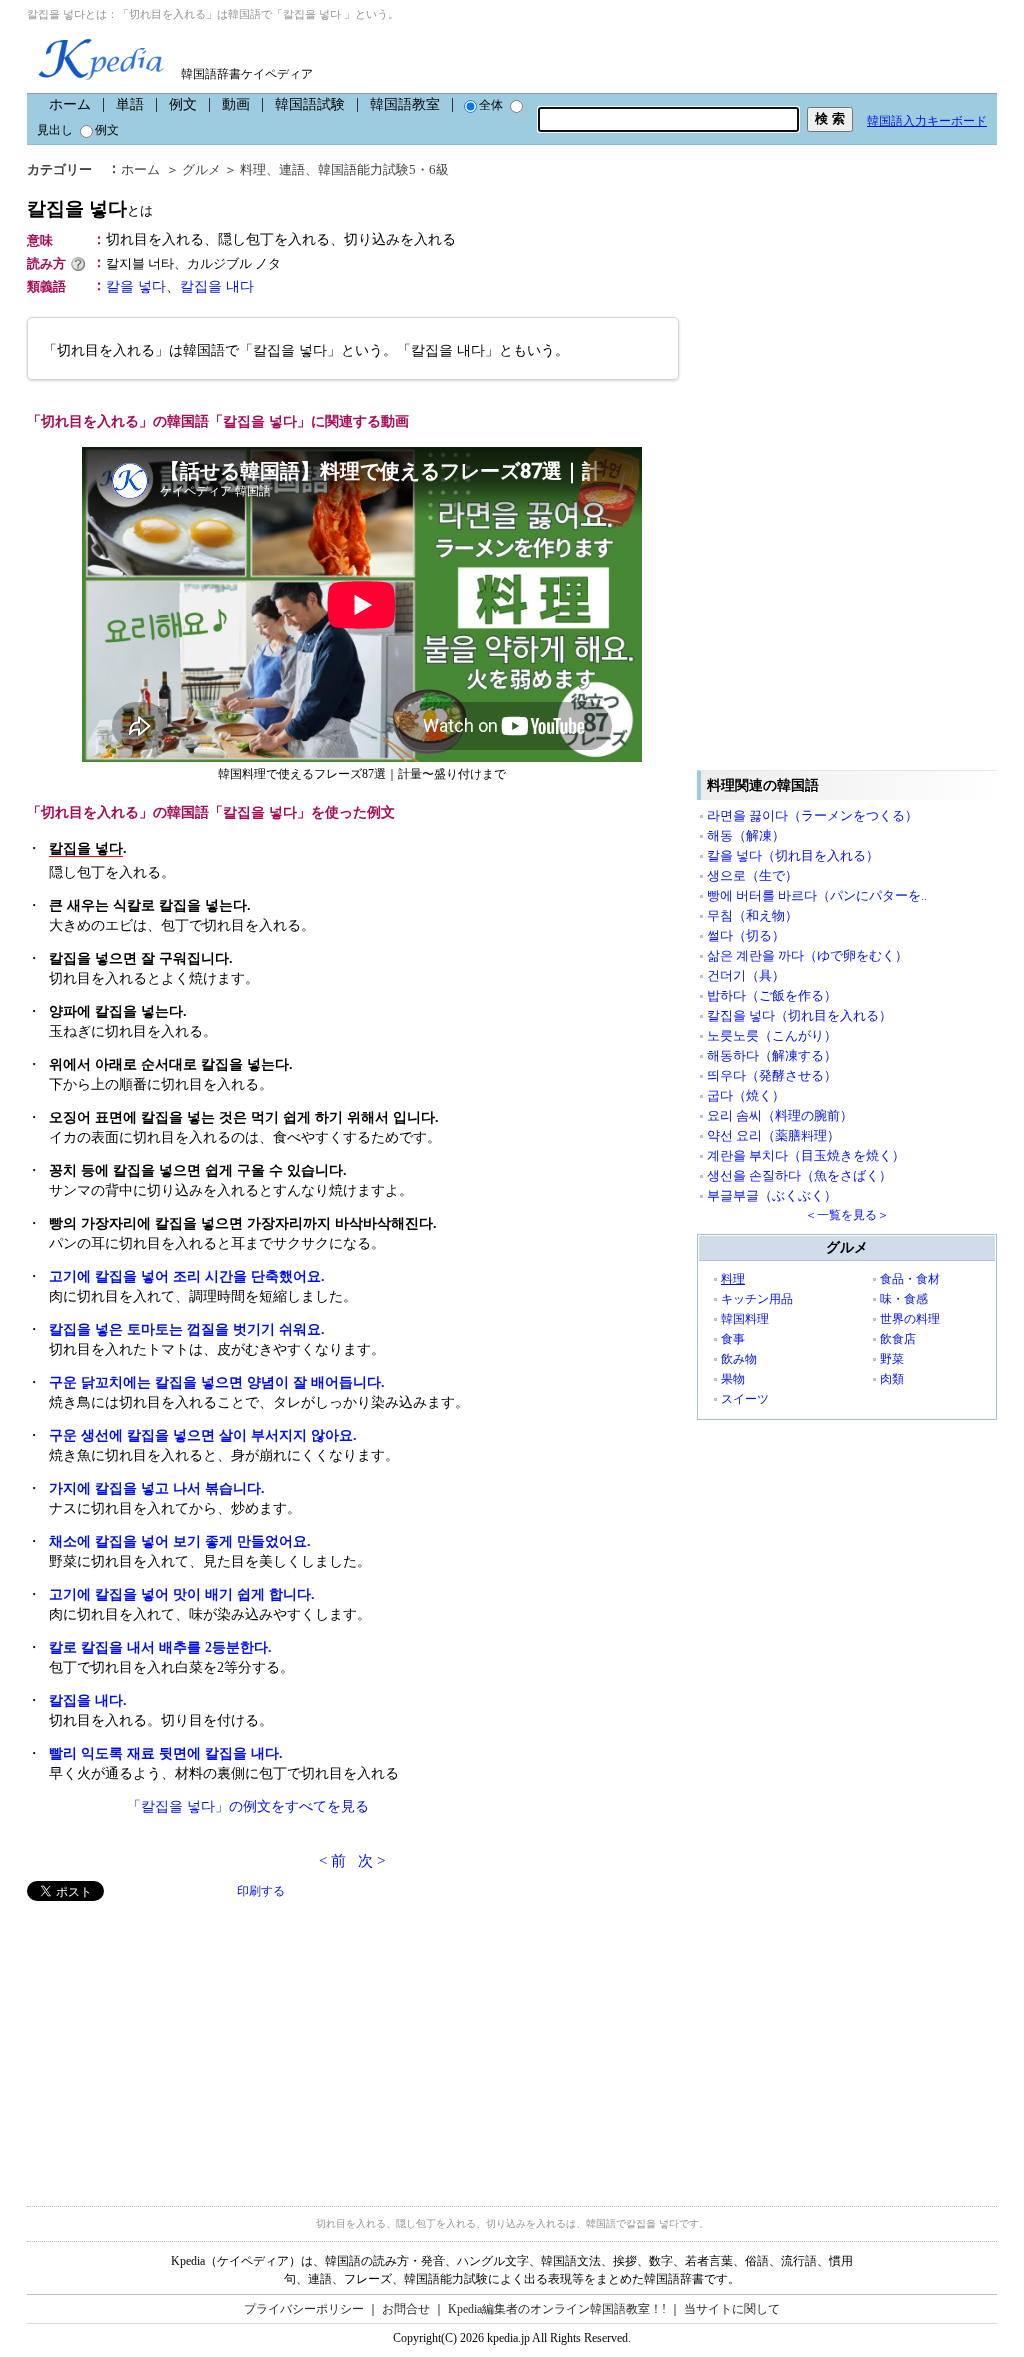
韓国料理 (745, 1319)
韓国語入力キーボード (927, 121)
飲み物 (739, 1359)
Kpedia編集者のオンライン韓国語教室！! (557, 2309)
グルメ (201, 169)
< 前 (332, 1861)
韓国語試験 (310, 104)
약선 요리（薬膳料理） (773, 1135)
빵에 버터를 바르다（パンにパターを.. (817, 895)
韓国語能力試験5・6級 (383, 169)
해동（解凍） (746, 835)
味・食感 (904, 1299)
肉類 (892, 1379)
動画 (236, 104)
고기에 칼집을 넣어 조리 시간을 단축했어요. (187, 1276)
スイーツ (745, 1399)
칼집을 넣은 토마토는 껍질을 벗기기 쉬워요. (187, 1329)
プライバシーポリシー (304, 2309)
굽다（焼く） (746, 1095)
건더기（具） (746, 975)
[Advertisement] (177, 2041)
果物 (733, 1379)
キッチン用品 (757, 1299)
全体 (491, 105)
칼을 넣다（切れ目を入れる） (793, 855)
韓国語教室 (405, 104)
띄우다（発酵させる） (772, 1075)
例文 (183, 104)
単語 (130, 104)
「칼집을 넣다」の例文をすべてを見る (248, 1806)
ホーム (70, 104)
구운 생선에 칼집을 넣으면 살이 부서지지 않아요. (203, 1435)
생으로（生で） (752, 875)
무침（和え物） (752, 915)
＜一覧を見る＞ (847, 1215)
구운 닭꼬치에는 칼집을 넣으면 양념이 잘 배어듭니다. (217, 1382)
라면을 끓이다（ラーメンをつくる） (812, 815)
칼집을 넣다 (90, 208)
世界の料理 (910, 1319)
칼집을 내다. (88, 1700)
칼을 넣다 (136, 286)
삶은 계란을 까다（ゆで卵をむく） (807, 955)
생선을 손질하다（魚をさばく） (799, 1175)
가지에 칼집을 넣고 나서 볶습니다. (157, 1488)
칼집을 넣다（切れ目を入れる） (799, 1015)
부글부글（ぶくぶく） (772, 1195)
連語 (292, 169)
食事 (733, 1339)
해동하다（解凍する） (772, 1055)
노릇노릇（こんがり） (772, 1035)
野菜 (892, 1359)
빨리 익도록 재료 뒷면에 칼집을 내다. (166, 1753)
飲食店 (898, 1339)
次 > (371, 1861)
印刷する (261, 1891)
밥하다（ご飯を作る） (772, 995)
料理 (253, 169)
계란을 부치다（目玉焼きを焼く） (806, 1155)
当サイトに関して (732, 2309)
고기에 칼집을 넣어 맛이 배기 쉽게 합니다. (182, 1594)
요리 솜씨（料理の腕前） (780, 1115)
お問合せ (406, 2309)
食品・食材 (910, 1279)
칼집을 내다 (217, 286)
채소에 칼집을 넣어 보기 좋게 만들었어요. (180, 1541)
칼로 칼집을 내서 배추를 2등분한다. (160, 1647)
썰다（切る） (746, 935)
